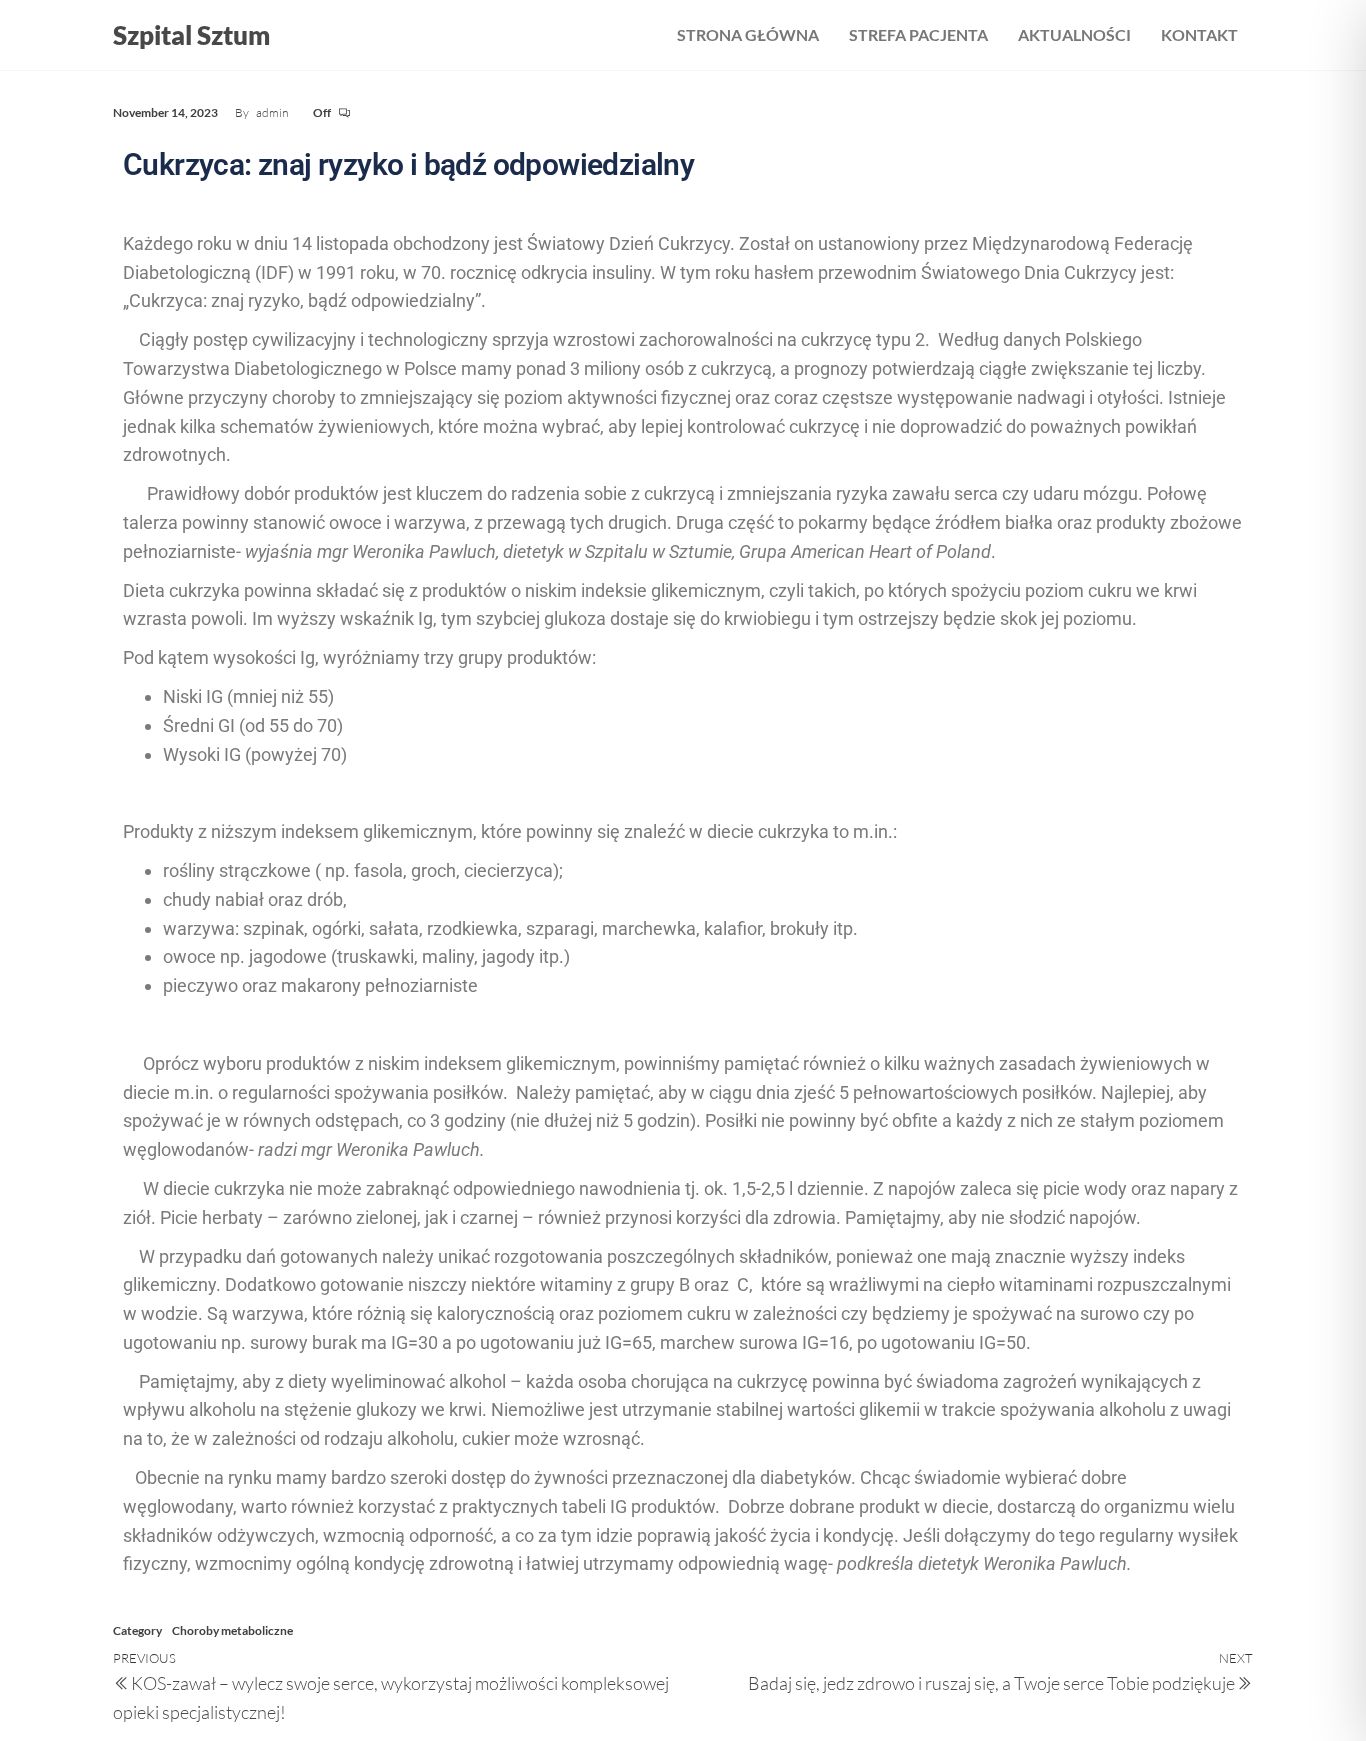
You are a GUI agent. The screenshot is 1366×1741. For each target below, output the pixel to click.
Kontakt (1199, 34)
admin (273, 112)
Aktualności (1074, 34)
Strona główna (748, 34)
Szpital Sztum (191, 35)
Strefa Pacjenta (918, 34)
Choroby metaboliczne (232, 1630)
